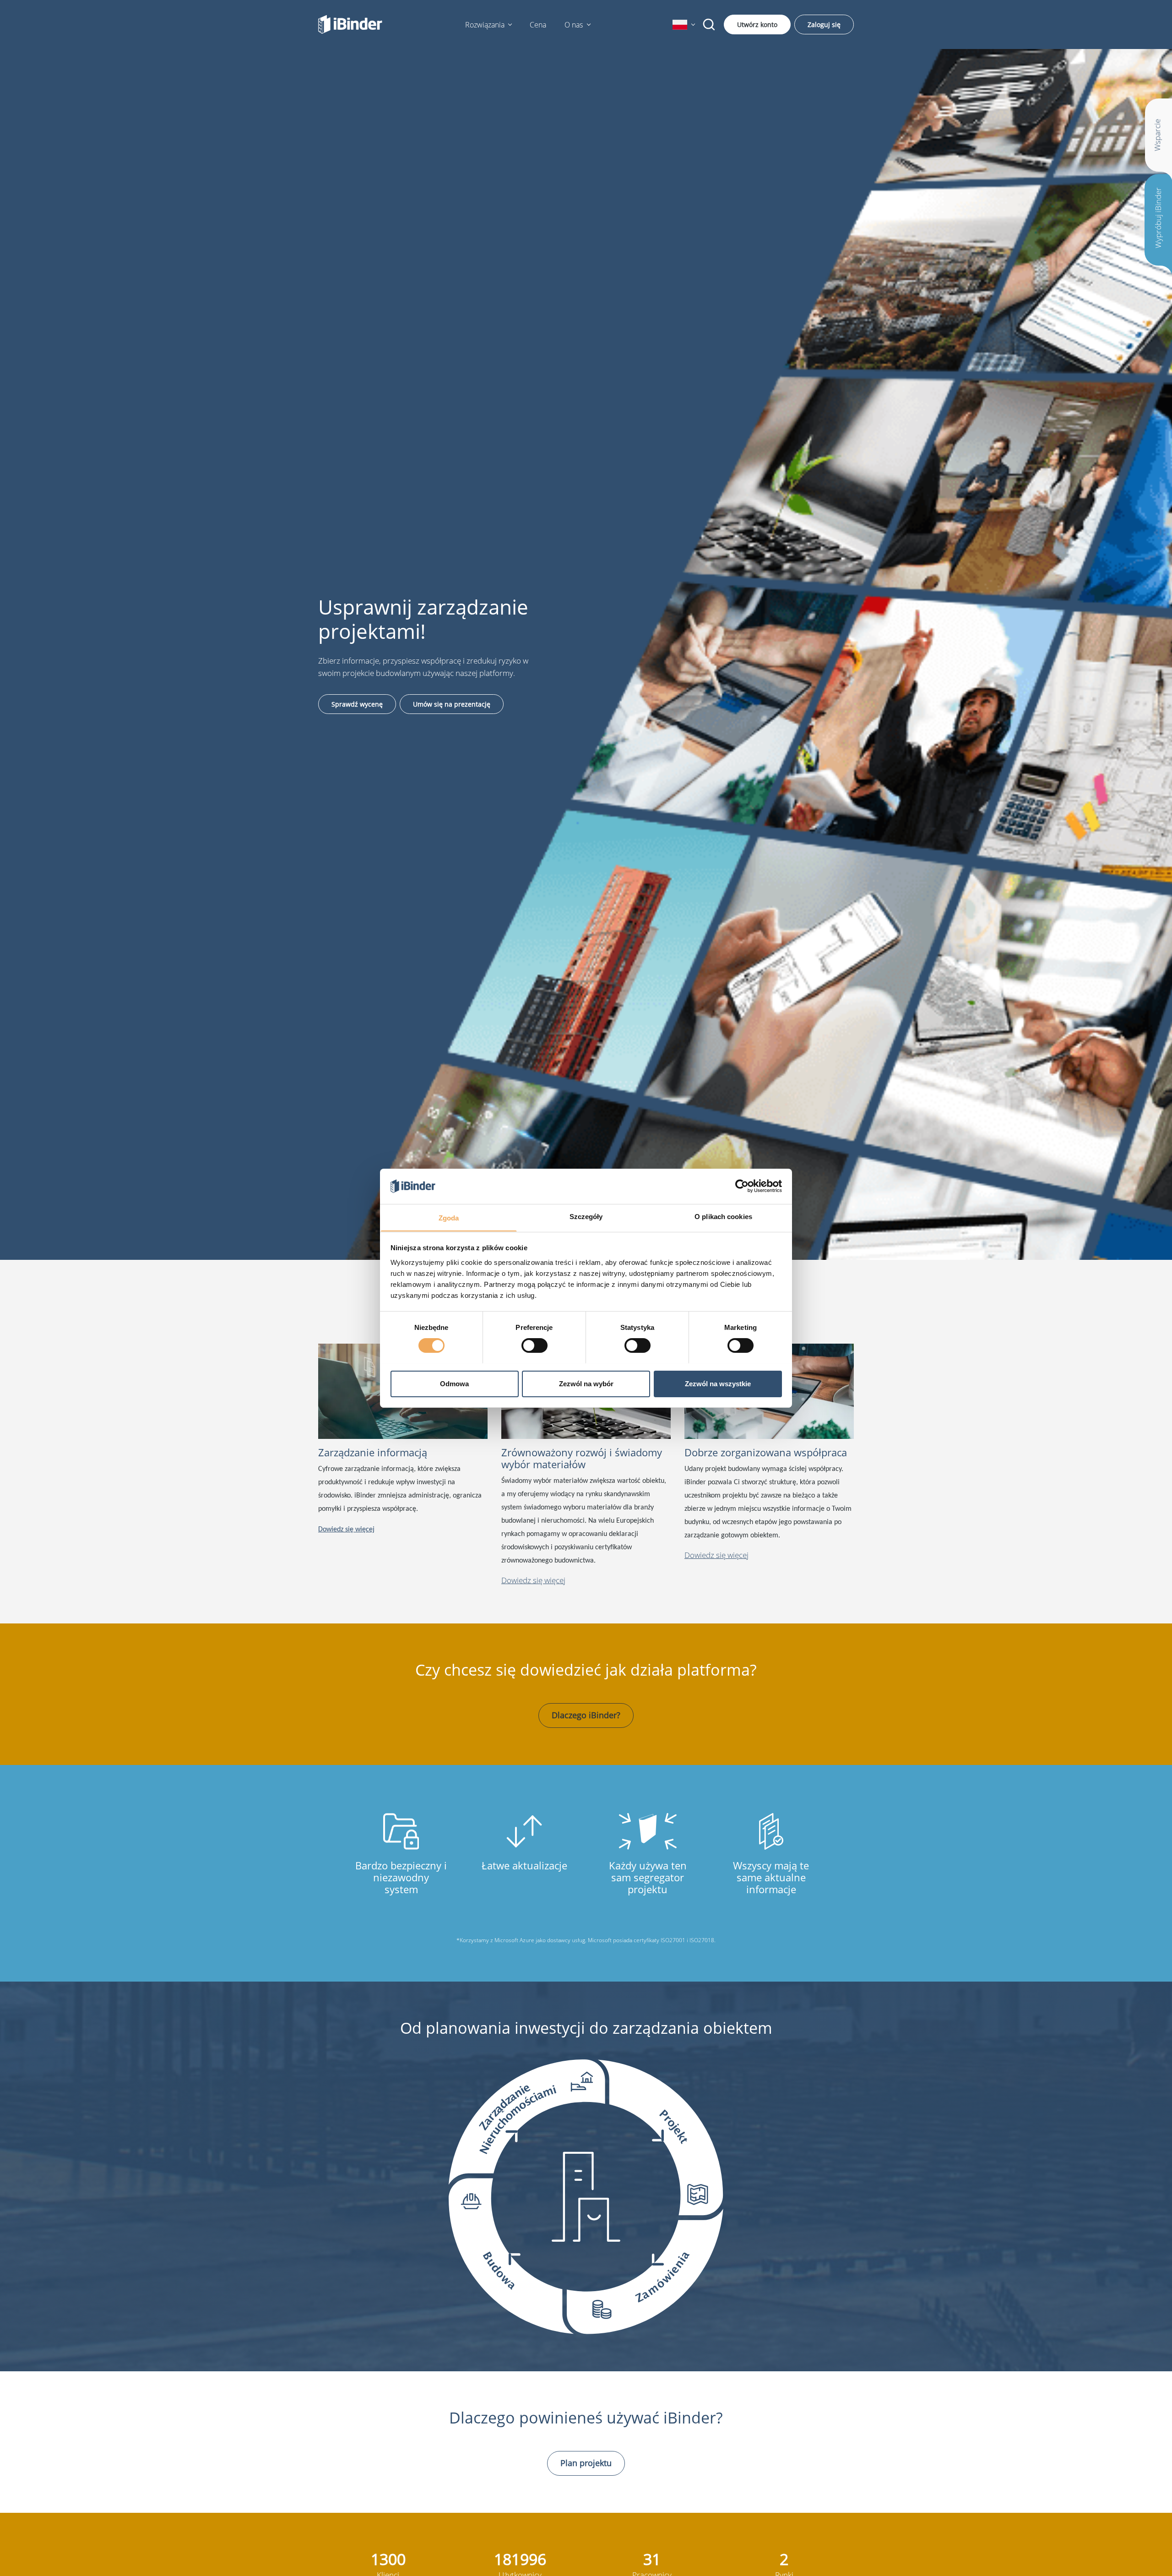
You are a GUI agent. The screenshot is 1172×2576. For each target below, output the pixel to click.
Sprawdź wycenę (357, 704)
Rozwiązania (485, 25)
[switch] (534, 1345)
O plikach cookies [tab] (723, 1216)
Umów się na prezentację (452, 704)
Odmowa (454, 1383)
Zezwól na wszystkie (718, 1383)
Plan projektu (586, 2463)
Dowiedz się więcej (533, 1580)
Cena (538, 25)
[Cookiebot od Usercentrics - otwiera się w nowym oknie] (742, 1186)
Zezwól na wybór (586, 1383)
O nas (574, 25)
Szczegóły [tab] (586, 1216)
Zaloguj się (824, 25)
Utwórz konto (757, 25)
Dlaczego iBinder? (586, 1715)
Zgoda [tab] (449, 1217)
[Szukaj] (709, 25)
